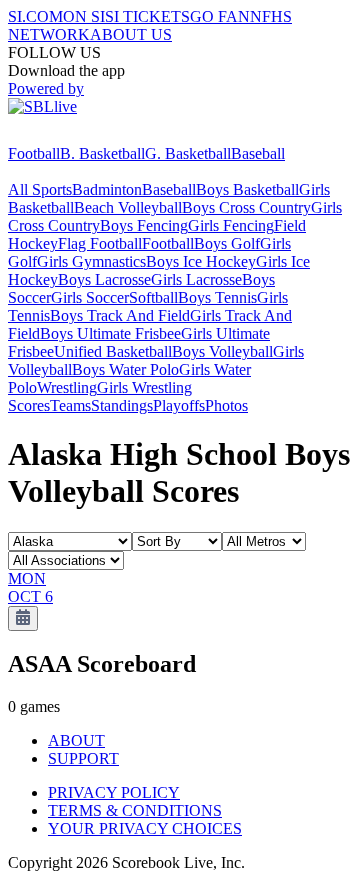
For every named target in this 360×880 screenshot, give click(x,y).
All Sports (40, 189)
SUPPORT (83, 758)
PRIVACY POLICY (114, 792)
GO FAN (220, 16)
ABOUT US (131, 34)
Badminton (107, 189)
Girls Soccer (90, 297)
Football (34, 153)
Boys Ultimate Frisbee (110, 333)
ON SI (84, 16)
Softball (153, 297)
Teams (70, 405)
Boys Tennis (217, 297)
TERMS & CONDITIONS (135, 810)
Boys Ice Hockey (201, 261)
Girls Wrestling (144, 387)
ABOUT (76, 740)
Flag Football (100, 243)
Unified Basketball (113, 351)
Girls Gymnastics (91, 261)
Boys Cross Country (246, 207)
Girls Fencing (231, 225)
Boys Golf (227, 243)
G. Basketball (188, 153)
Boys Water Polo (125, 369)
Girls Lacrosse (196, 279)
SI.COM (35, 16)
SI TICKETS (147, 16)
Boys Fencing (144, 225)
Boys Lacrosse (104, 279)
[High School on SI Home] (85, 135)
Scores (29, 405)
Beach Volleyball (128, 207)
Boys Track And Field (120, 315)
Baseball (258, 153)
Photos (226, 405)
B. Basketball (102, 153)
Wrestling (67, 387)
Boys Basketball (247, 189)
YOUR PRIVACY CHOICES (145, 828)
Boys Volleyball (222, 351)
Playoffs (179, 405)
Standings (122, 405)
